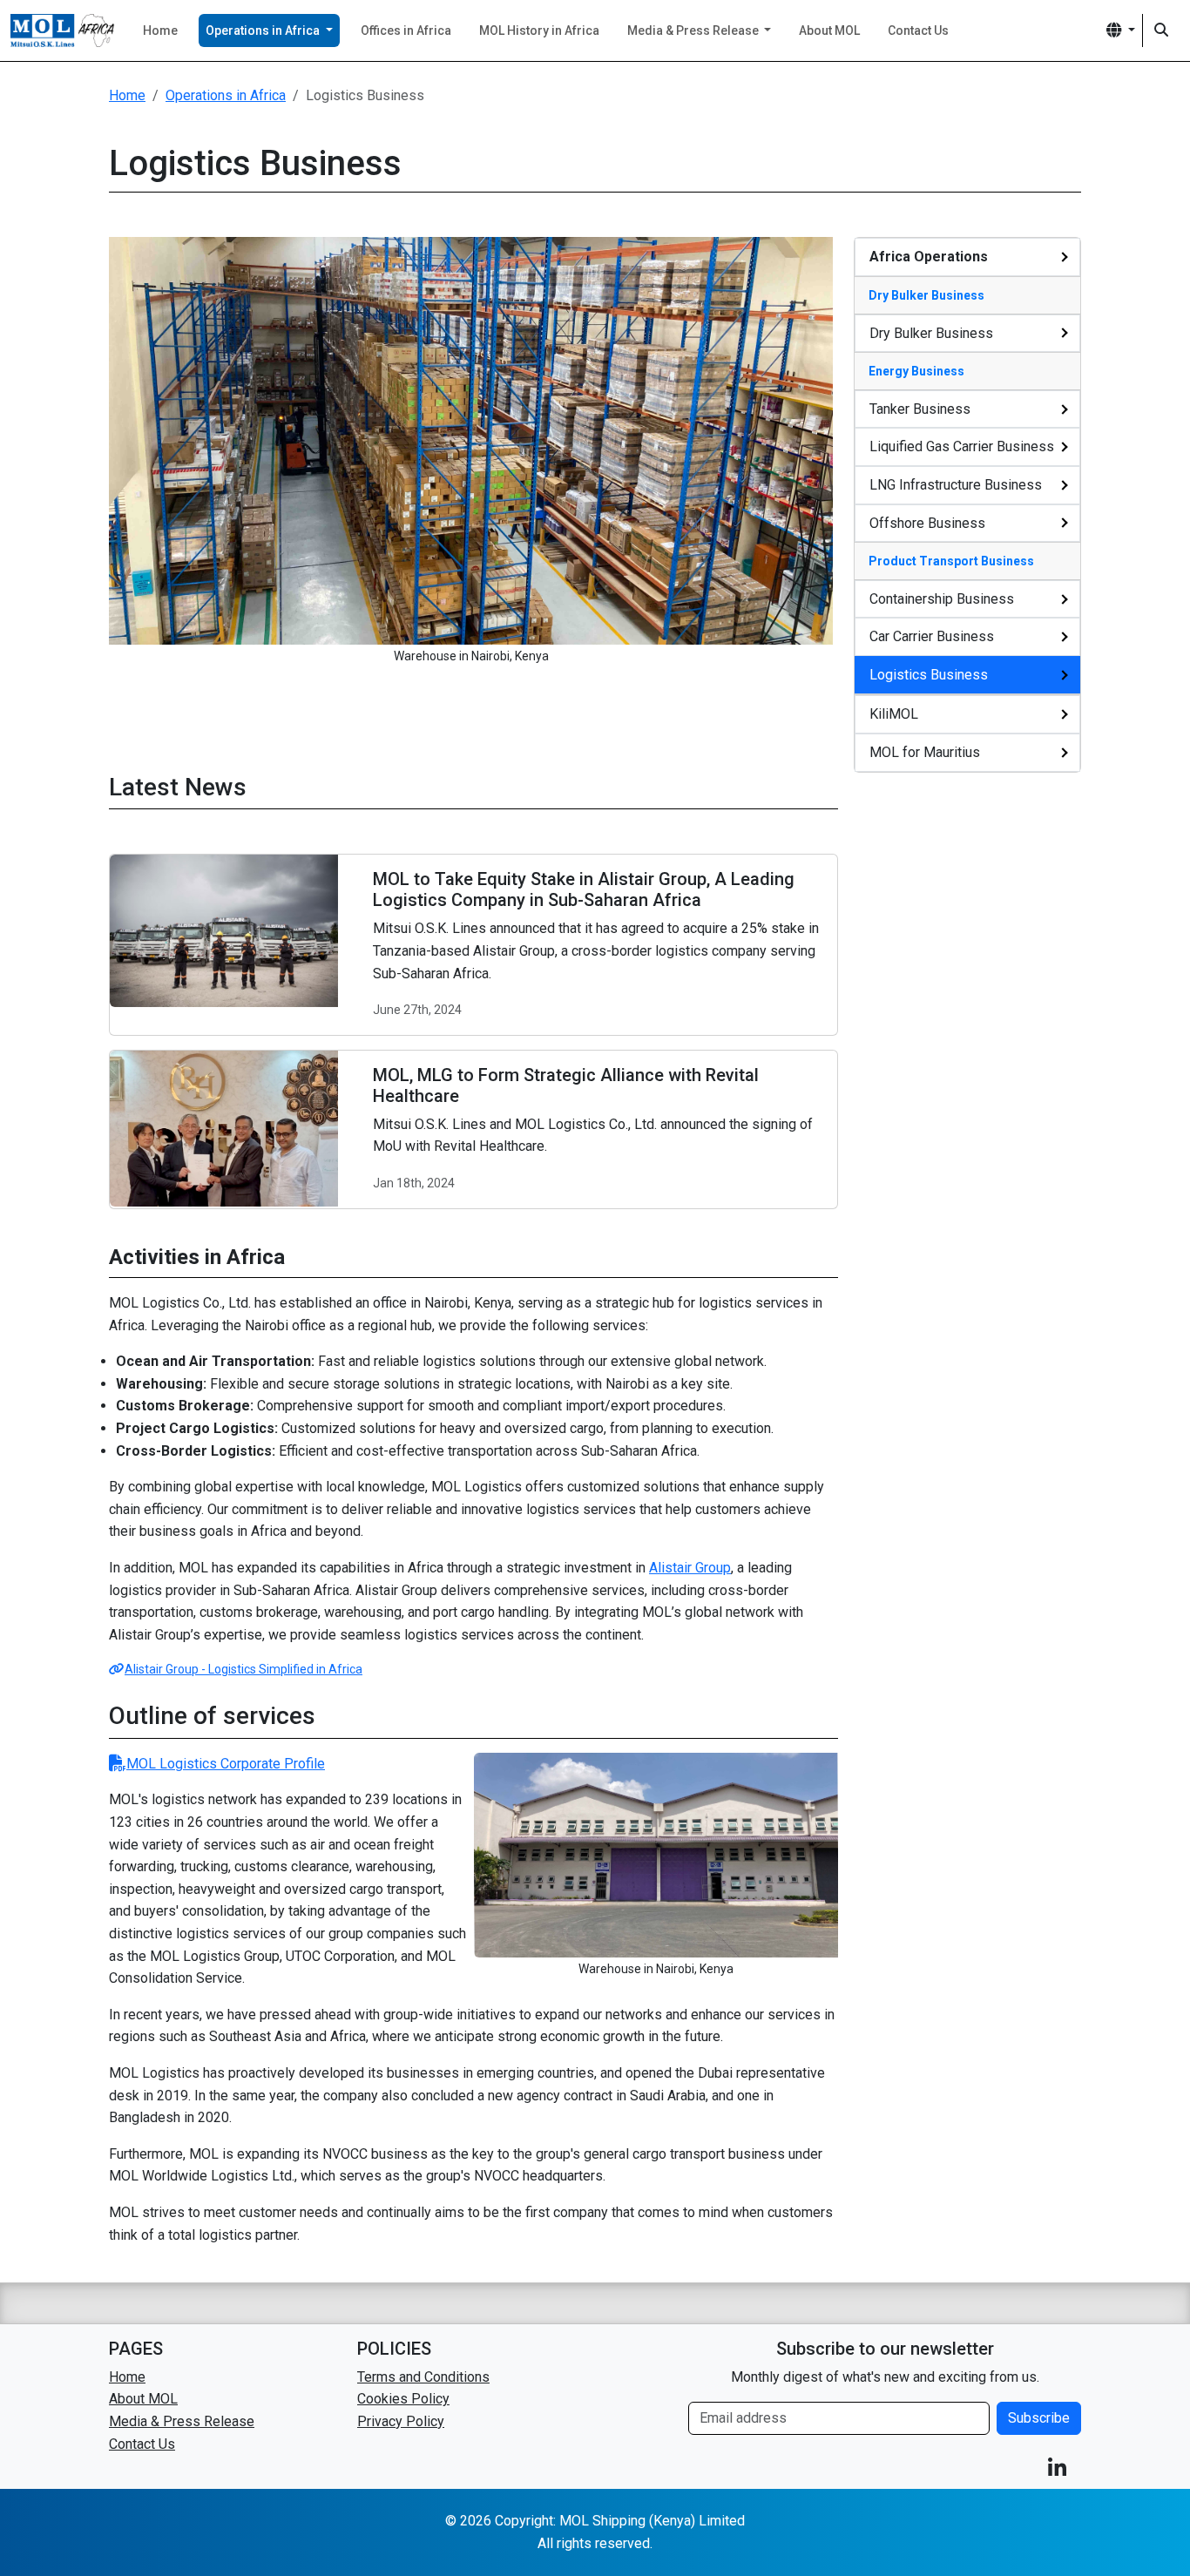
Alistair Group (690, 1568)
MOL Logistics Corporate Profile (226, 1764)
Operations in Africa (226, 95)
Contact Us (918, 30)
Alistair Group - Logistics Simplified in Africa (243, 1669)
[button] (1121, 30)
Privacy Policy (401, 2421)
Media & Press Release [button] (694, 30)
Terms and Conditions (423, 2377)
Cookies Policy (403, 2399)
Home (160, 30)
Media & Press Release (182, 2421)
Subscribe (1039, 2418)
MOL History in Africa (539, 30)
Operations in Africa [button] (264, 30)
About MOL (829, 30)
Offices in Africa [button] (406, 30)
